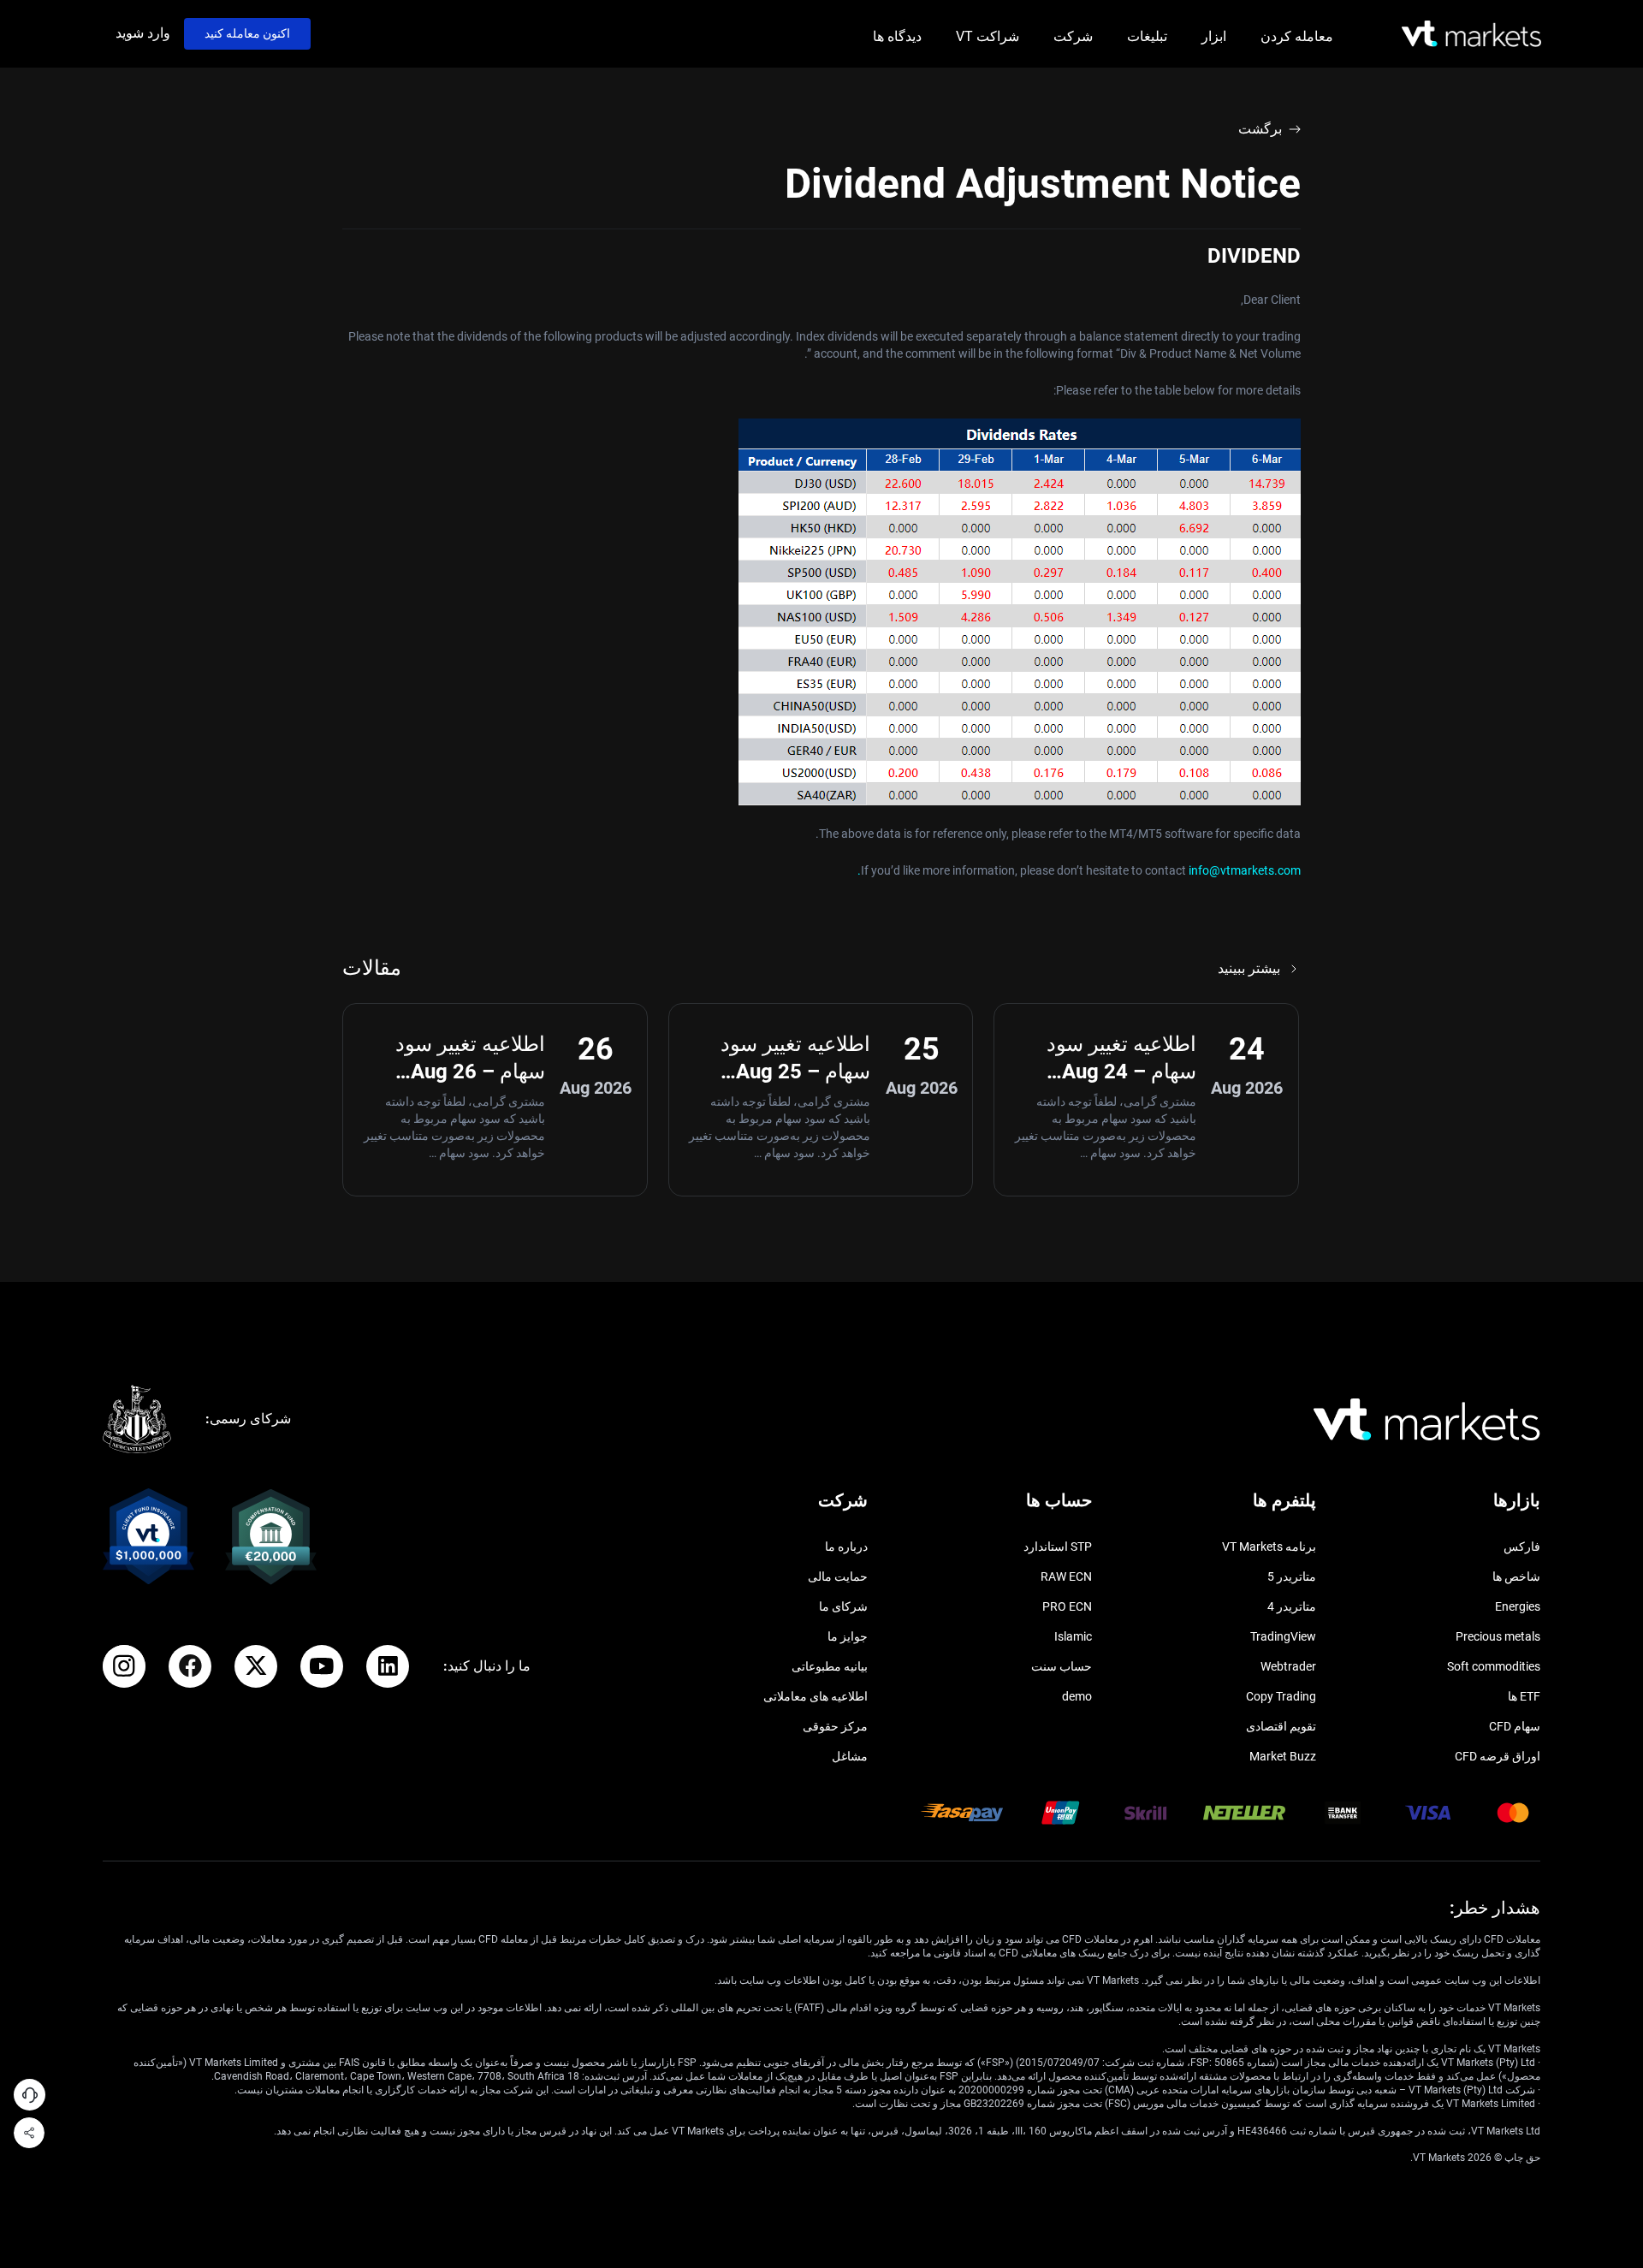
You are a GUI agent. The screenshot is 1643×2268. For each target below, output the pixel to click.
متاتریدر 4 (1292, 1606)
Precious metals (1498, 1636)
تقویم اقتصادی (1281, 1726)
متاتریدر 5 (1292, 1576)
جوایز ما (848, 1636)
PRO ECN (1067, 1606)
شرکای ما (843, 1606)
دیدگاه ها (897, 36)
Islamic (1073, 1636)
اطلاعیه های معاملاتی (816, 1696)
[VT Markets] (1471, 34)
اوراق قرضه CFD (1498, 1756)
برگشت (1260, 129)
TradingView (1283, 1636)
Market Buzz (1283, 1756)
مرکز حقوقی (835, 1726)
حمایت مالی (838, 1576)
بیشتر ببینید (1249, 968)
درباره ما (846, 1547)
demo (1077, 1696)
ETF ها (1524, 1696)
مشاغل (850, 1756)
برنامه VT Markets (1269, 1547)
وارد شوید (143, 33)
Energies (1518, 1606)
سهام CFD (1515, 1726)
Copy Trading (1281, 1696)
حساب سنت (1062, 1666)
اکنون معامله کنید (247, 33)
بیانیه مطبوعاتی (830, 1666)
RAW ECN (1066, 1576)
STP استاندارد (1058, 1547)
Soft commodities (1494, 1666)
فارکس (1522, 1547)
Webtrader (1288, 1666)
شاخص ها (1516, 1576)
